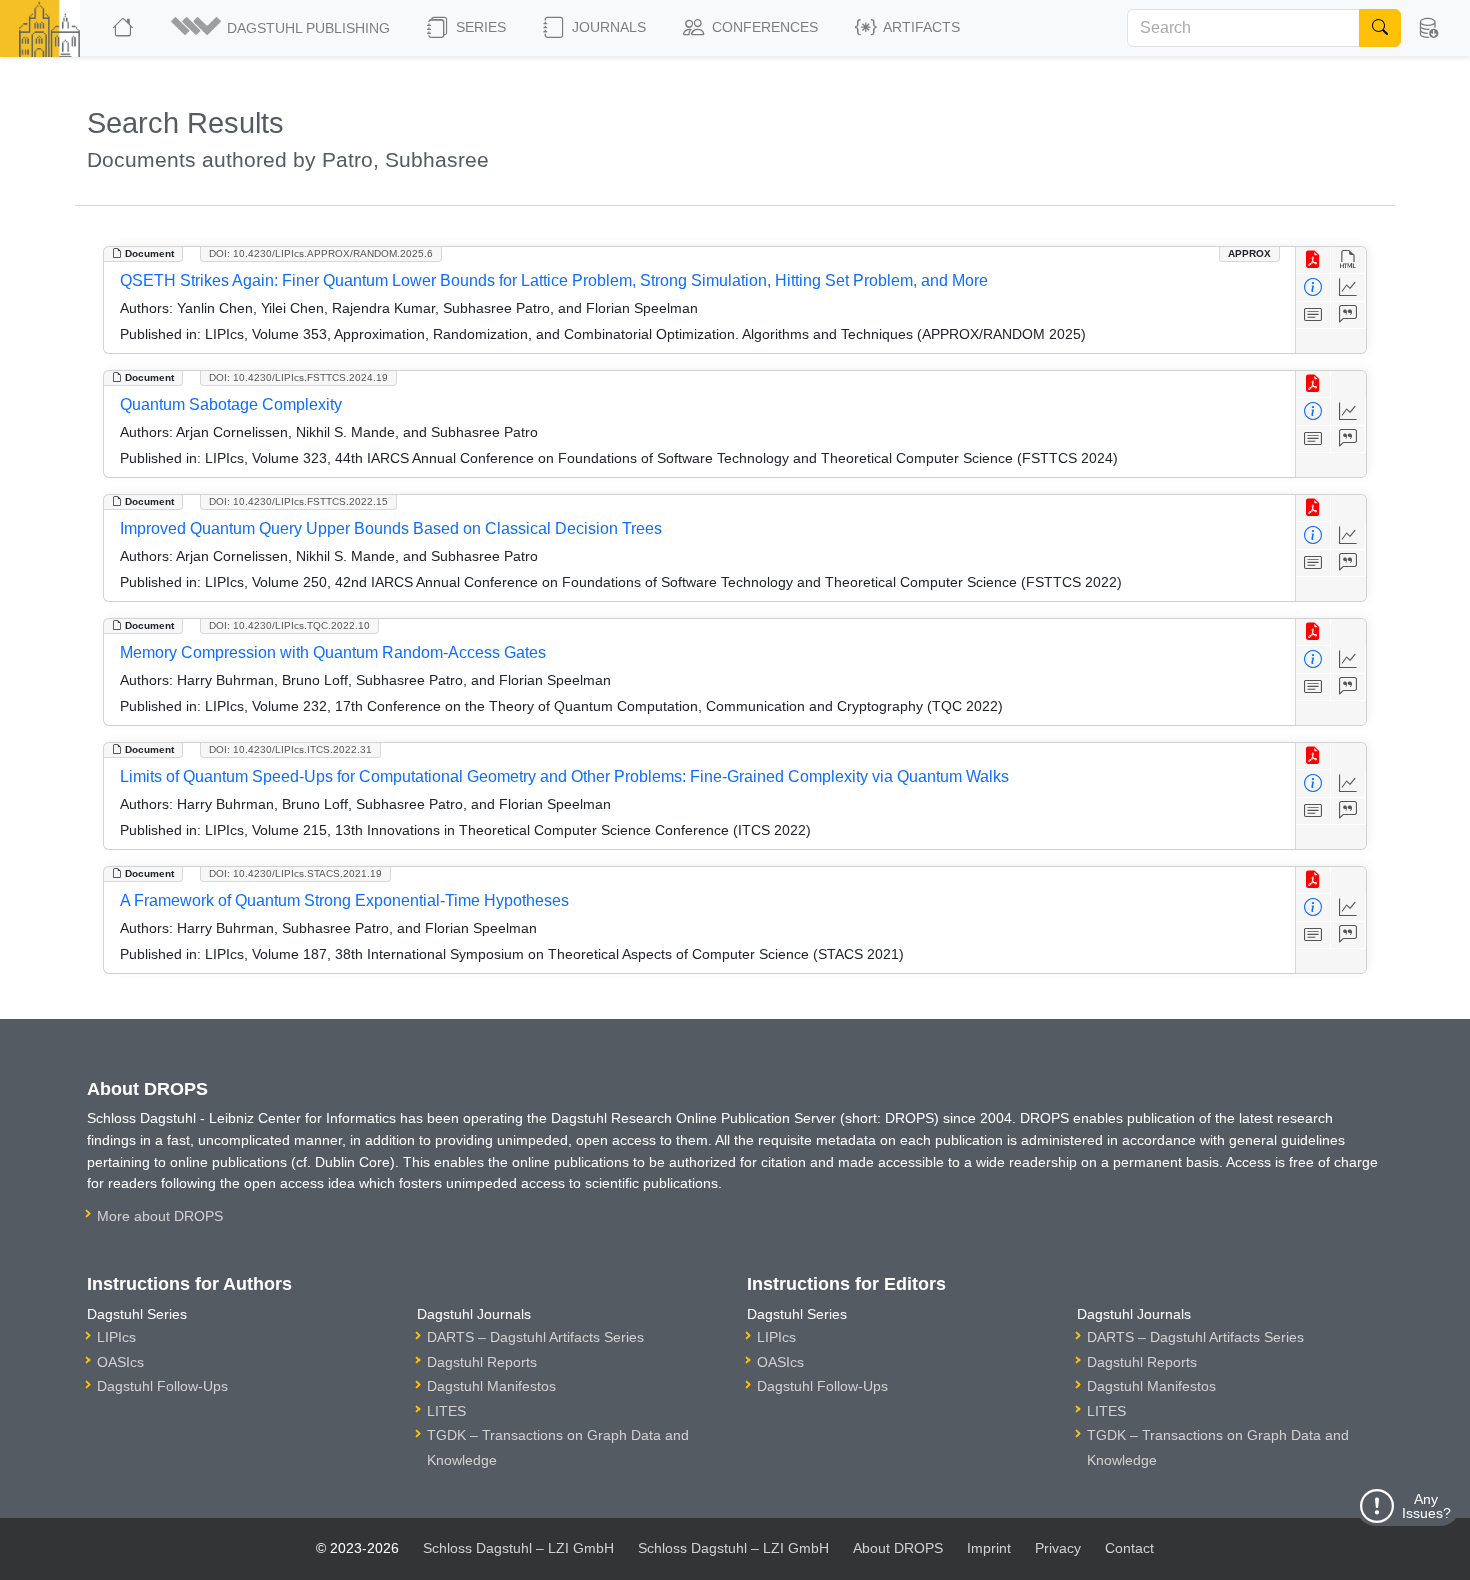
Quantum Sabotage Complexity (231, 404)
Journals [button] (607, 27)
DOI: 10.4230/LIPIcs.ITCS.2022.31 (290, 749)
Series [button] (479, 27)
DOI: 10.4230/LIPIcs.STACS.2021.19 (295, 873)
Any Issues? (1426, 1506)
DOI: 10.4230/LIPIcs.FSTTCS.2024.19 (298, 377)
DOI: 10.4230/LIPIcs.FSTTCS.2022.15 (298, 501)
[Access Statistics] (1348, 287)
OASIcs (120, 1362)
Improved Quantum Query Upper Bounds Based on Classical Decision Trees (391, 528)
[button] (282, 28)
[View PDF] (1313, 260)
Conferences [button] (763, 27)
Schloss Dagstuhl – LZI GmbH (518, 1548)
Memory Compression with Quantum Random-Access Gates (333, 652)
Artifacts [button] (920, 27)
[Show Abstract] (1313, 315)
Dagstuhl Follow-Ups (162, 1386)
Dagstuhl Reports (482, 1362)
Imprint (989, 1548)
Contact (1129, 1548)
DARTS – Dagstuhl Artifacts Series (535, 1337)
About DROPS (898, 1548)
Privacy (1058, 1548)
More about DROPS (160, 1216)
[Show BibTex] (1348, 315)
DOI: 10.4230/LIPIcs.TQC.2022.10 (289, 625)
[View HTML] (1348, 260)
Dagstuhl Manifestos (491, 1386)
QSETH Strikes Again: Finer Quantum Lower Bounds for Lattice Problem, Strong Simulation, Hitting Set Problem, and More (554, 280)
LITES (446, 1411)
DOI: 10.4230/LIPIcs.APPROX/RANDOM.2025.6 (321, 253)
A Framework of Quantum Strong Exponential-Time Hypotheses (344, 900)
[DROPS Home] (124, 28)
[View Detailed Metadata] (1313, 287)
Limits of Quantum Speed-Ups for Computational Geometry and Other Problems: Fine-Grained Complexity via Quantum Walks (564, 776)
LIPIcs (116, 1337)
